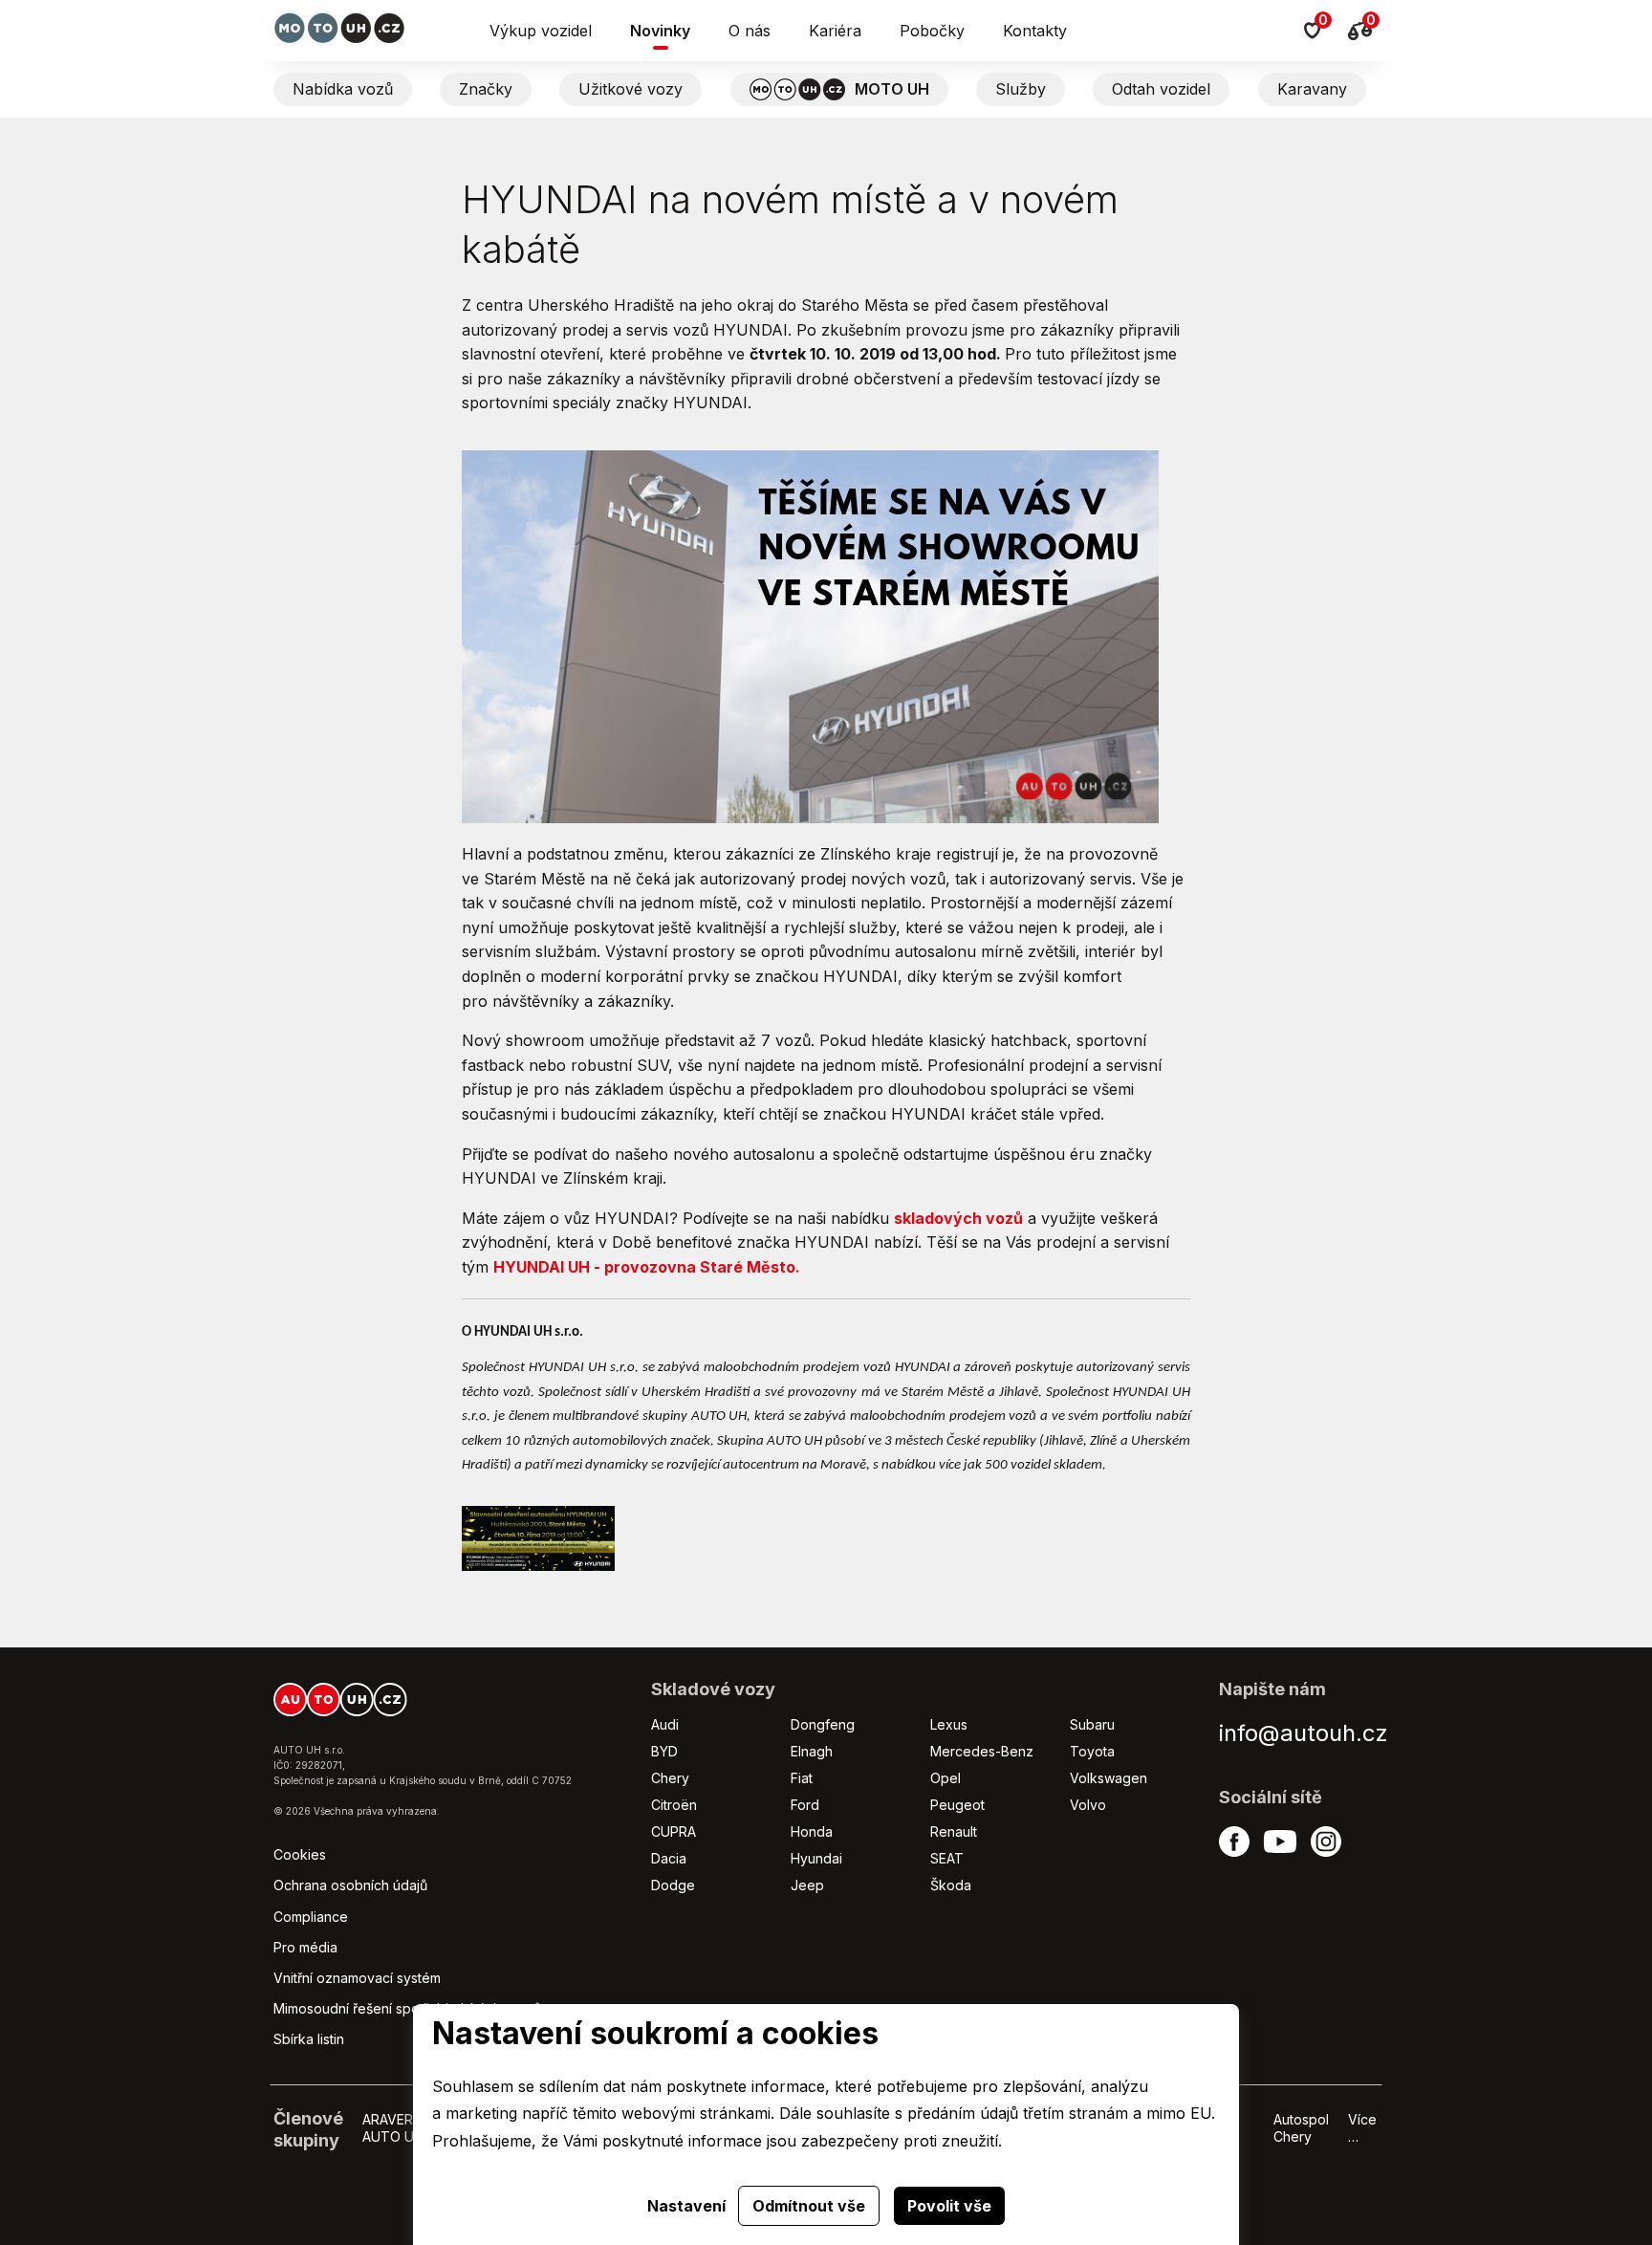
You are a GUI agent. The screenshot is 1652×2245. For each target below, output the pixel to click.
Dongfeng (823, 1724)
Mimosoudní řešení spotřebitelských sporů (407, 2008)
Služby (1021, 89)
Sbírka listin (309, 2039)
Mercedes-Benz (982, 1751)
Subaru (1092, 1724)
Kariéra (835, 31)
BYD (664, 1751)
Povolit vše (949, 2206)
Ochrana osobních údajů (350, 1885)
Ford (805, 1805)
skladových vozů (958, 1218)
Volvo (1088, 1805)
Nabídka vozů (343, 89)
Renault (954, 1831)
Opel (946, 1778)
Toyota (1092, 1751)
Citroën (674, 1805)
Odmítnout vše (809, 2206)
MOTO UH (892, 89)
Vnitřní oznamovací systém (357, 1978)
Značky (486, 89)
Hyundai (816, 1858)
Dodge (673, 1885)
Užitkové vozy (630, 89)
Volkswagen (1109, 1778)
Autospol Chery (1301, 2128)
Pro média (305, 1947)
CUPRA (674, 1831)
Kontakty (1035, 31)
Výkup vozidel (541, 31)
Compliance (311, 1917)
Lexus (949, 1724)
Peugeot (957, 1805)
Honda (812, 1831)
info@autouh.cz (1304, 1733)
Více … (1362, 2128)
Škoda (951, 1885)
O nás (750, 31)
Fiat (802, 1778)
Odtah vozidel (1161, 89)
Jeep (807, 1885)
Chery (670, 1778)
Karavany (1312, 89)
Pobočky (932, 31)
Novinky (660, 31)
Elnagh (812, 1751)
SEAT (947, 1858)
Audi (665, 1724)
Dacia (669, 1858)
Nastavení (686, 2206)
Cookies (300, 1854)
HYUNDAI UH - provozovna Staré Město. (647, 1267)
